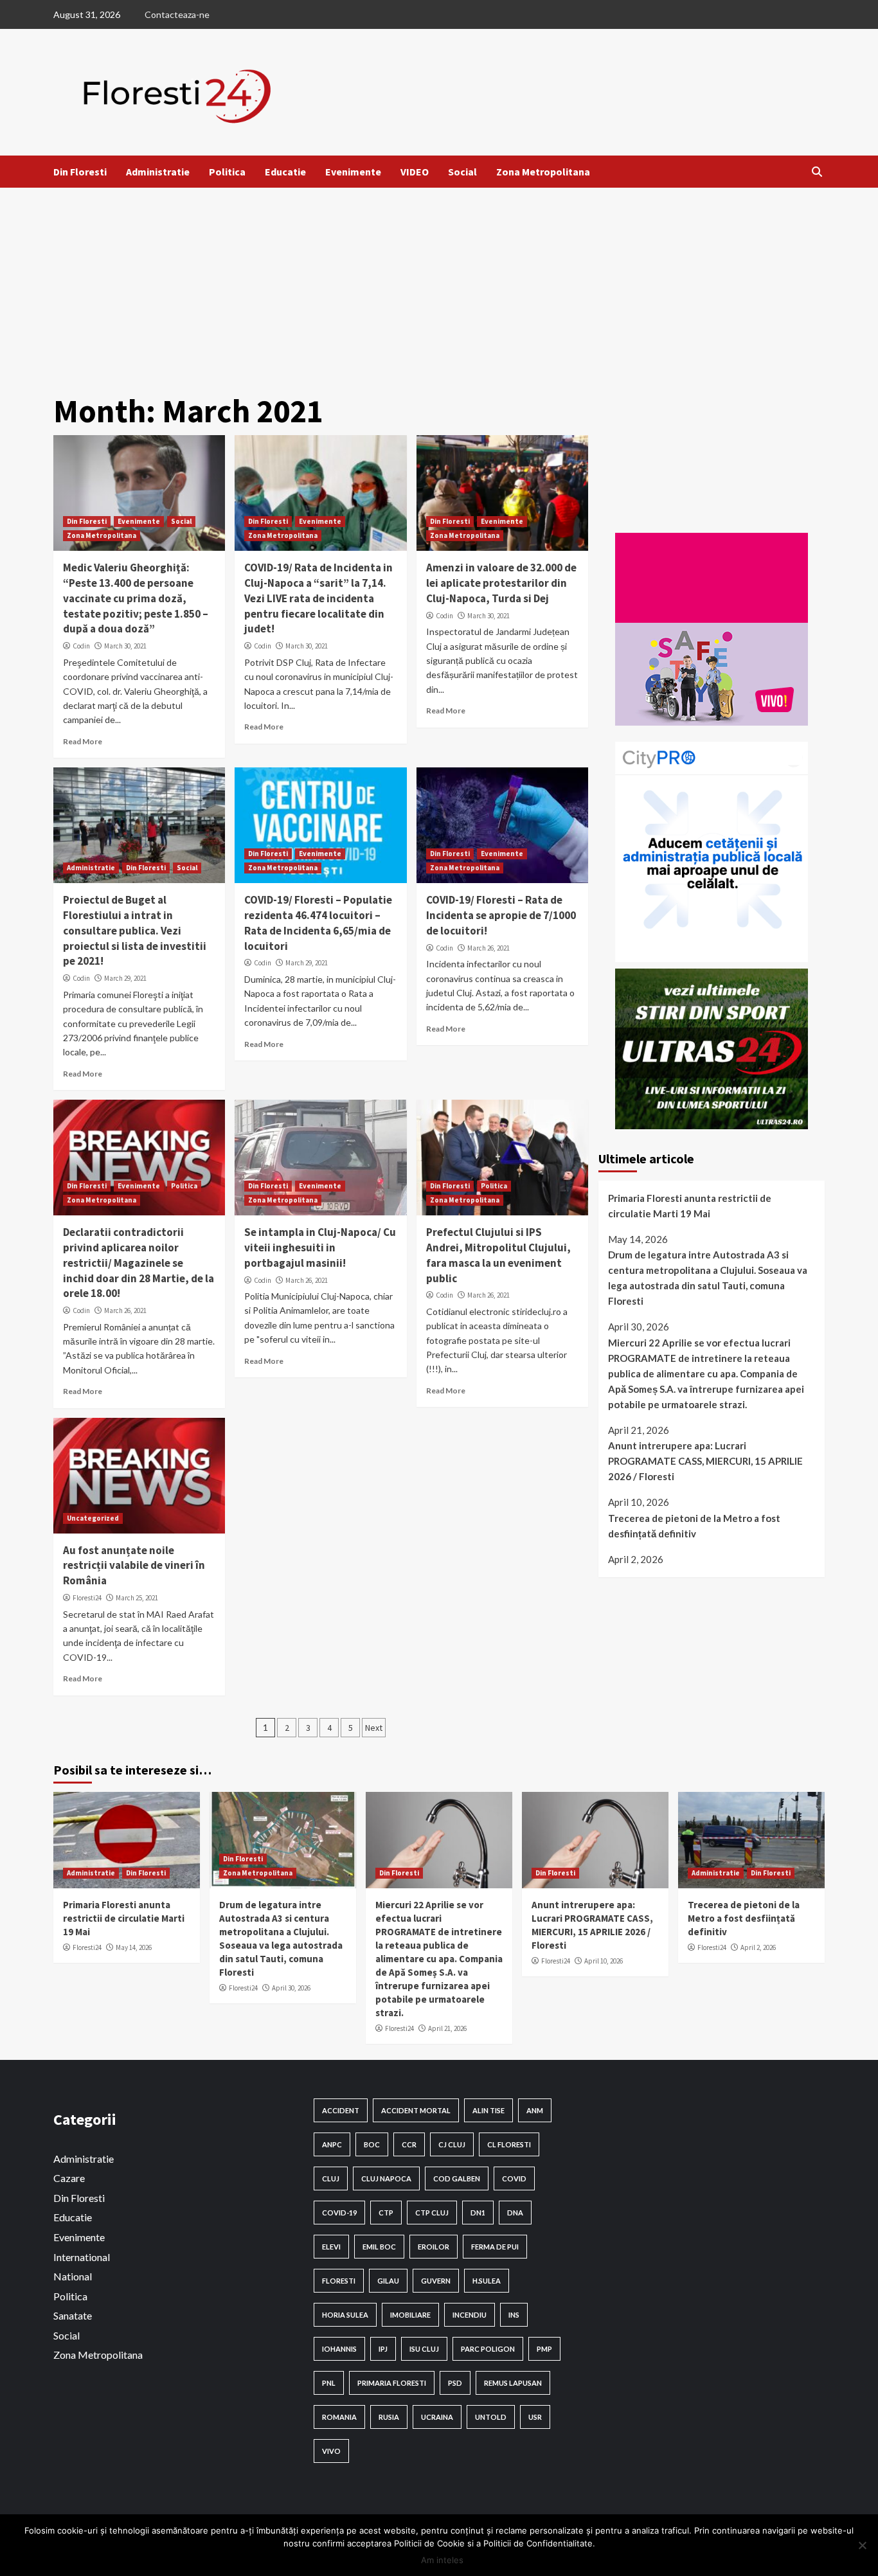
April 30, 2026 (291, 1988)
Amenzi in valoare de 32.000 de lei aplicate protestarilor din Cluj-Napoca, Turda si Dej (501, 583)
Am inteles (442, 2560)
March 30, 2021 (125, 646)
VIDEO (415, 172)
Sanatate (73, 2315)
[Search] (817, 172)
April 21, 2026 (447, 2028)
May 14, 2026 (134, 1947)
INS (514, 2315)
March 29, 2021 (125, 978)
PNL (329, 2383)
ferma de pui (495, 2247)
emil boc (379, 2247)
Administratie (158, 172)
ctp (386, 2213)
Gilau (388, 2281)
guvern (436, 2281)
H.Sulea (487, 2281)
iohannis (339, 2349)
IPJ (383, 2349)
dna (515, 2213)
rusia (389, 2417)
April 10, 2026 (604, 1961)
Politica (227, 172)
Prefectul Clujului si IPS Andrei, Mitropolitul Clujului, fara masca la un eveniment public (498, 1255)
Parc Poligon (488, 2349)
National (73, 2276)
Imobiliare (410, 2315)
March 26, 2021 (488, 948)
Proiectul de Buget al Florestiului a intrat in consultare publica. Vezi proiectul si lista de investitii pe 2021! (135, 930)
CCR (409, 2144)
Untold (491, 2417)
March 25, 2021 (137, 1598)
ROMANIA (339, 2417)
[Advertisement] (439, 284)
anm (535, 2110)
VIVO (331, 2451)
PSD (455, 2383)
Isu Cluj (424, 2349)
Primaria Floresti (392, 2383)
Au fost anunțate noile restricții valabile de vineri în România (134, 1566)
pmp (544, 2349)
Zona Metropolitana (543, 172)
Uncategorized (93, 1518)
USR (535, 2417)
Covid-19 (339, 2213)
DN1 (478, 2213)
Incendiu (470, 2315)
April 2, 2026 (758, 1947)
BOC (372, 2144)
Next (374, 1728)
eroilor (434, 2247)
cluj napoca (386, 2178)
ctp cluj (432, 2213)
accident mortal (416, 2110)
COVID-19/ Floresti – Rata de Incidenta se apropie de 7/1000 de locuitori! (501, 915)
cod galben (457, 2178)
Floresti (339, 2281)
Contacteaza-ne (177, 14)
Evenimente (353, 172)
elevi (331, 2247)
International (82, 2257)
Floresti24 (87, 1598)
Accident (341, 2110)
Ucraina (437, 2417)
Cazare (69, 2178)
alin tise (488, 2110)
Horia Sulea (345, 2315)
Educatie (285, 172)
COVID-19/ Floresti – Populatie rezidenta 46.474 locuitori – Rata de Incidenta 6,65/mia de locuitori (318, 923)
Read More (83, 741)
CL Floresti (509, 2144)
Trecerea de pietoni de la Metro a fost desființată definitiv (694, 1526)
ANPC (332, 2144)
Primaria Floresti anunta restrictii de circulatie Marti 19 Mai (690, 1206)
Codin (81, 646)
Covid (514, 2178)
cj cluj (452, 2144)
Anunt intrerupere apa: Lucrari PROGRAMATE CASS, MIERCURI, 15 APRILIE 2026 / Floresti (705, 1462)
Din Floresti (80, 172)
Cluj (331, 2178)
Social (462, 172)
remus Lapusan (513, 2383)
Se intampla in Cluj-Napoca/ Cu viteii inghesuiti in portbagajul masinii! (320, 1248)
